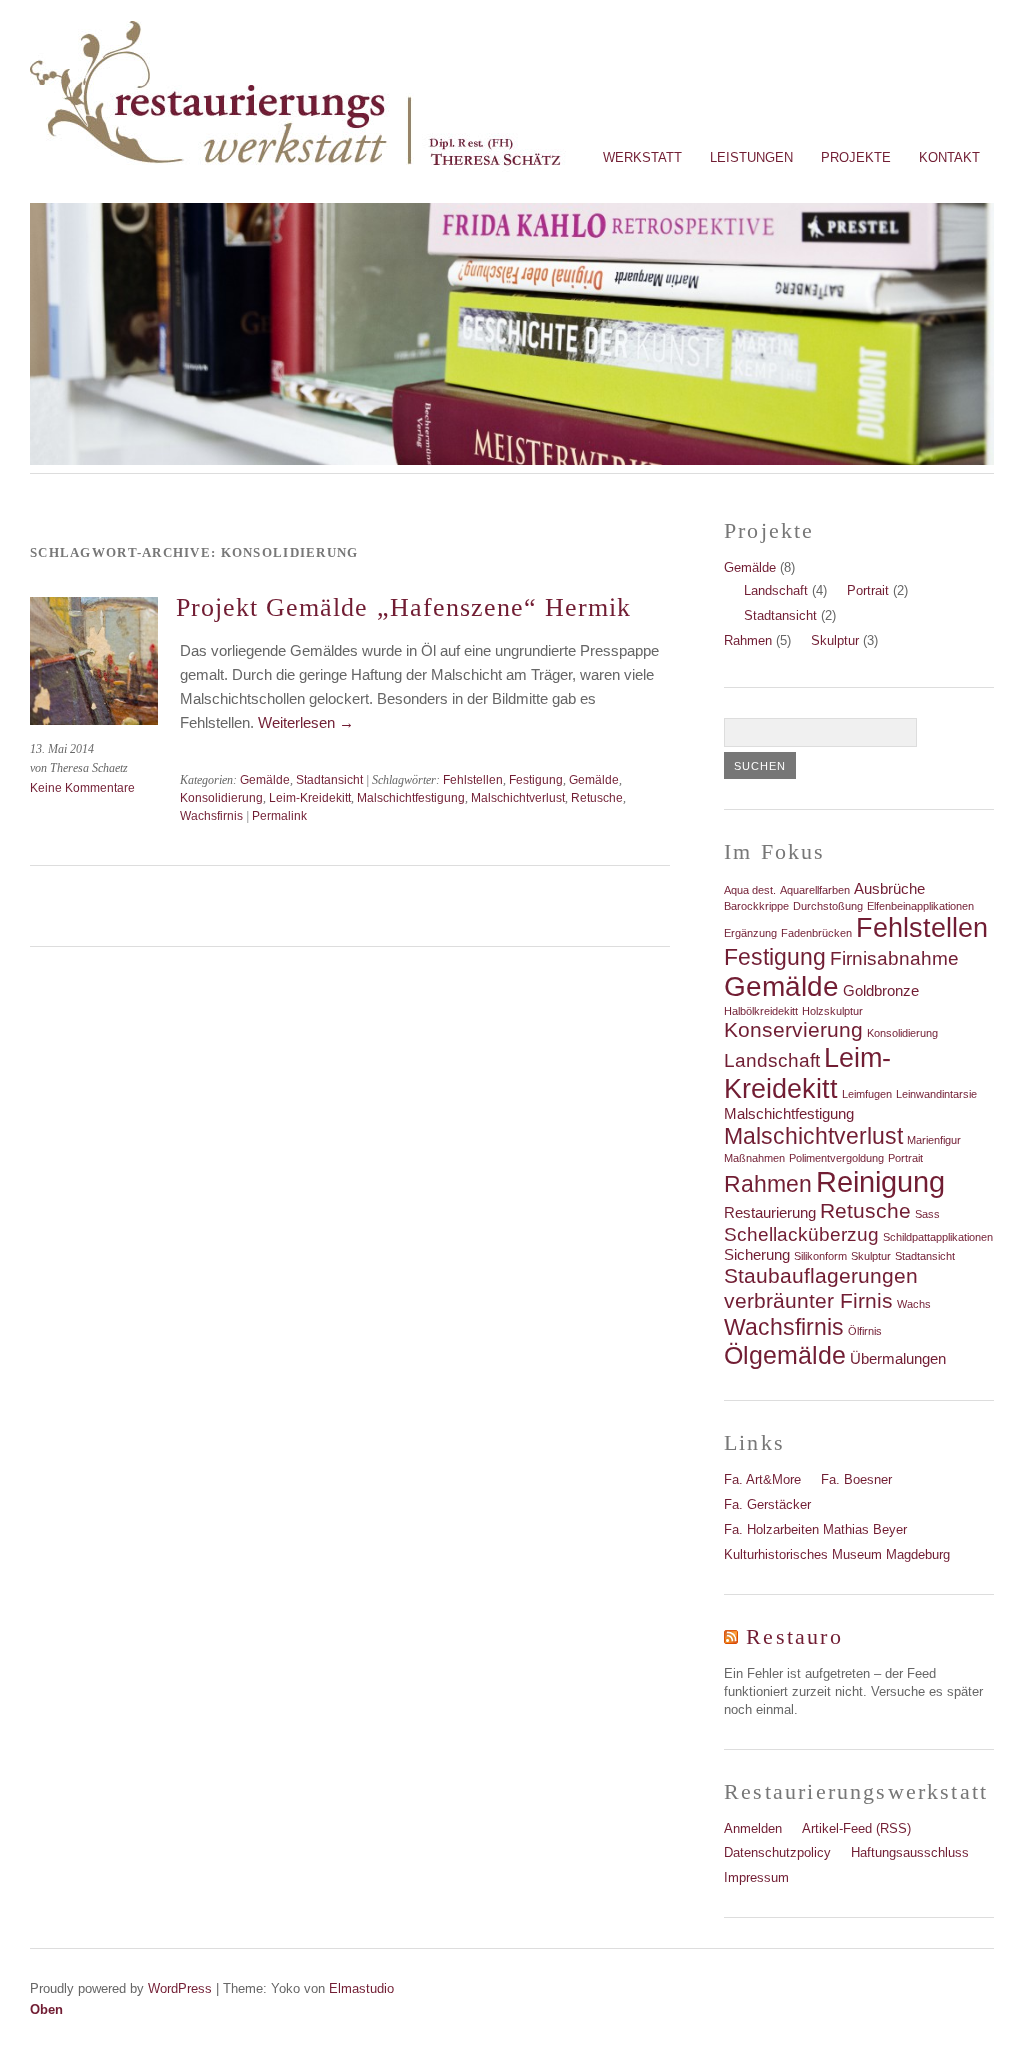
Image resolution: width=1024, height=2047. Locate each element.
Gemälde (265, 780)
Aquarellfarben (815, 890)
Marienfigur (934, 1140)
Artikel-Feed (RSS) (856, 1828)
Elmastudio (361, 1988)
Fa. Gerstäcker (767, 1504)
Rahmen (748, 640)
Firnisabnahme (894, 958)
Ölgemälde (785, 1355)
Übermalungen (898, 1358)
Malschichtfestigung (411, 798)
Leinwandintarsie (936, 1094)
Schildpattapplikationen (938, 1237)
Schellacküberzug (801, 1234)
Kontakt (949, 157)
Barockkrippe (756, 906)
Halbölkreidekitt (761, 1011)
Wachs (914, 1304)
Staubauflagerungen (821, 1276)
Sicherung (757, 1254)
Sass (927, 1214)
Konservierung (793, 1030)
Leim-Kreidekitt (310, 798)
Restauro (794, 1637)
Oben (46, 2009)
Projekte (856, 157)
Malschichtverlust (518, 798)
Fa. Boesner (856, 1479)
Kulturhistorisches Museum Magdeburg (837, 1554)
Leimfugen (867, 1094)
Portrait (868, 590)
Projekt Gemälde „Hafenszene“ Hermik (403, 607)
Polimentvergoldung (836, 1158)
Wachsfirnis (211, 816)
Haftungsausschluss (910, 1852)
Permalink (279, 816)
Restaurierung (770, 1212)
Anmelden (753, 1828)
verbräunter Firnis (808, 1301)
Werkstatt (642, 157)
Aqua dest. (750, 890)
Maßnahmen (754, 1158)
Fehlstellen (473, 780)
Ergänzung (750, 933)
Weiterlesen (306, 722)
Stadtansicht (329, 780)
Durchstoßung (828, 906)
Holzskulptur (832, 1011)
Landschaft (776, 590)
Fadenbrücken (816, 933)
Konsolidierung (221, 798)
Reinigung (880, 1181)
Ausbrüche (889, 888)
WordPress (180, 1988)
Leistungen (751, 157)
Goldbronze (881, 990)
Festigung (536, 780)
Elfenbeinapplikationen (920, 906)
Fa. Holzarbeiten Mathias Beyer (815, 1529)
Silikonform (820, 1256)
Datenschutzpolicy (777, 1852)
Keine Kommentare (82, 788)
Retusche (597, 798)
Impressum (756, 1877)
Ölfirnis (865, 1331)
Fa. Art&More (762, 1479)
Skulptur (835, 640)
